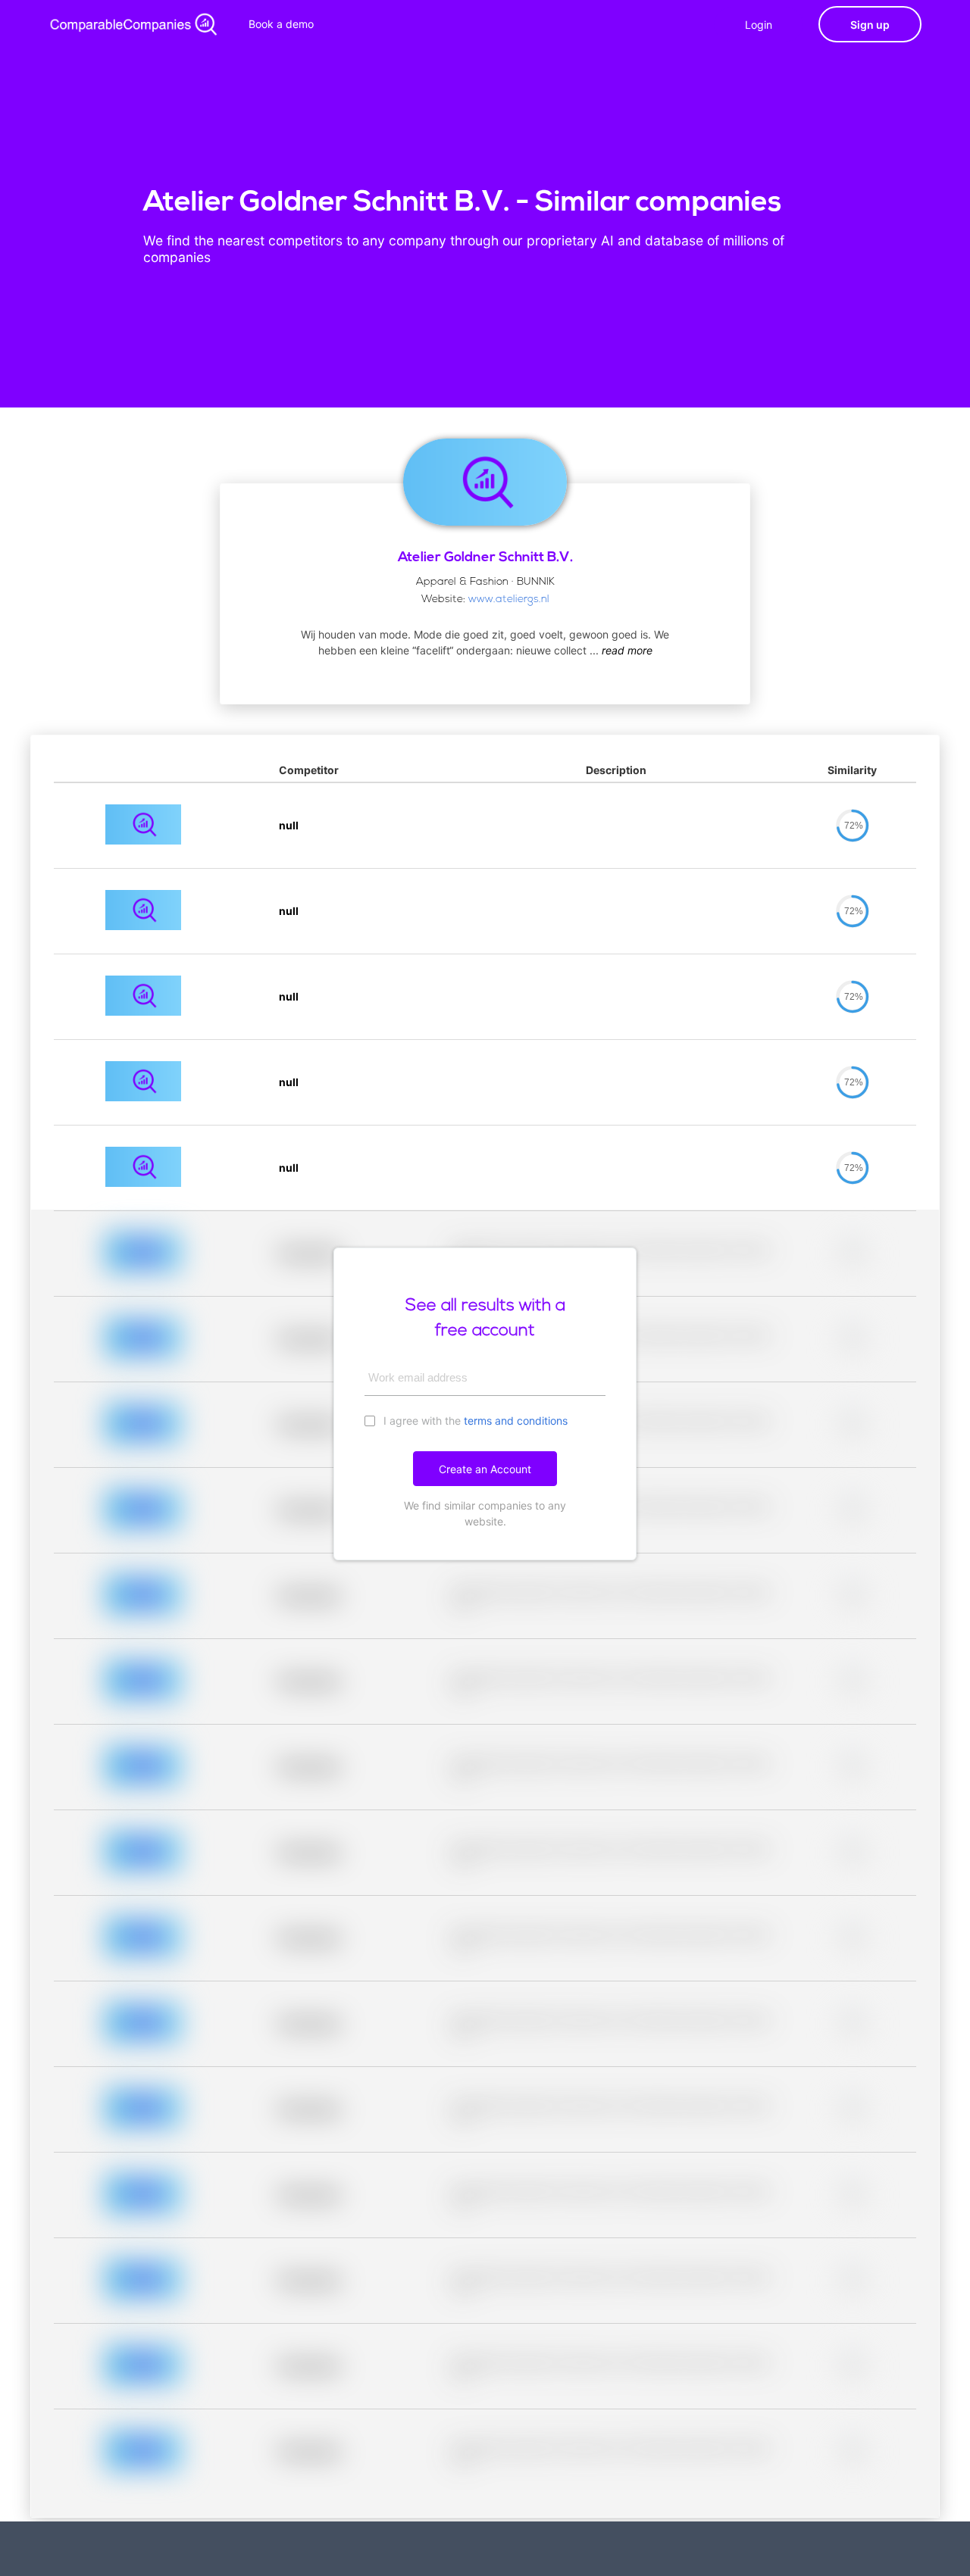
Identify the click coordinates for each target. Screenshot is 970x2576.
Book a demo (281, 24)
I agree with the (474, 1421)
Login (759, 25)
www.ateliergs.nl (509, 600)
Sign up (870, 25)
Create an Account (485, 1469)
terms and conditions (516, 1421)
